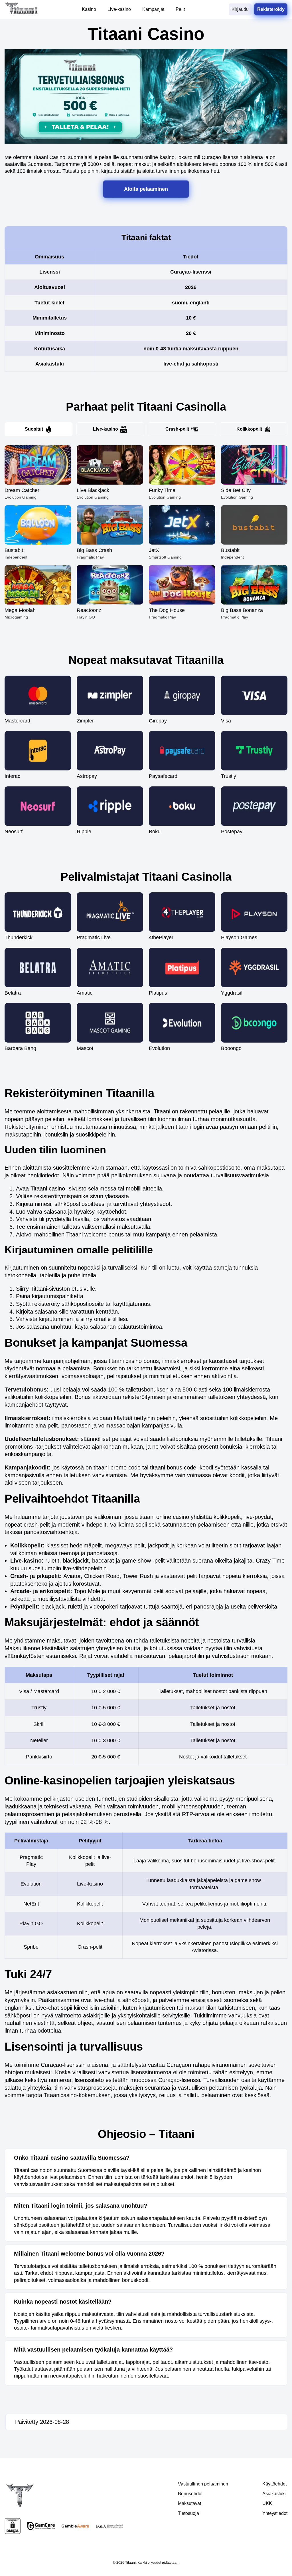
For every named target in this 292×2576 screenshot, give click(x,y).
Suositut (34, 429)
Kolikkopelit (249, 429)
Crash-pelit (177, 429)
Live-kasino (106, 429)
